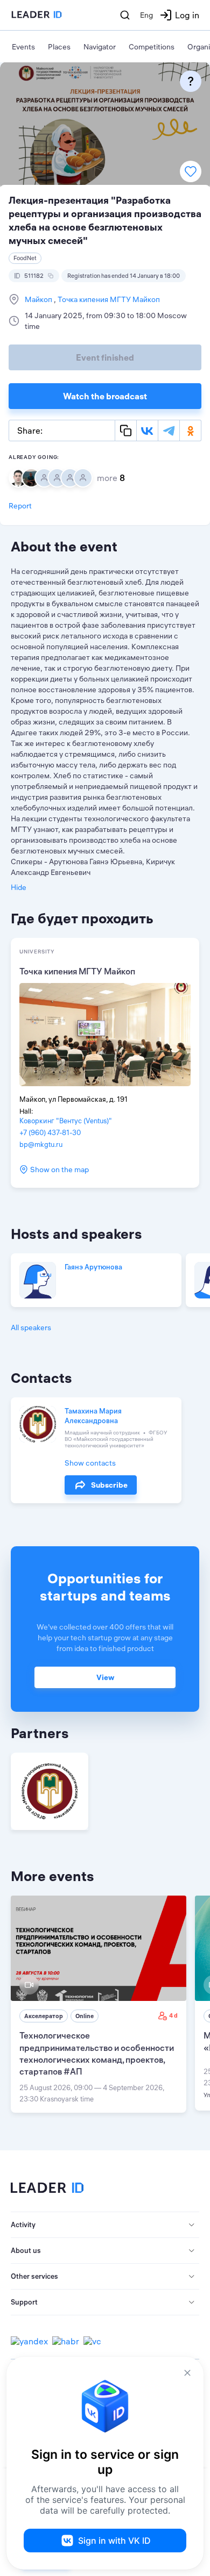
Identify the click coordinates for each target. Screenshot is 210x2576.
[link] (99, 2004)
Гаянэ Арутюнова (93, 1267)
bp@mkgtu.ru (41, 1144)
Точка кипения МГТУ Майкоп (108, 299)
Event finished (105, 357)
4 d (173, 2015)
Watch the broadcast (105, 396)
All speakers (31, 1328)
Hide (19, 887)
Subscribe (109, 1485)
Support (24, 2302)
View (105, 1677)
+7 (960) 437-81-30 (50, 1132)
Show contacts (90, 1463)
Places (59, 47)
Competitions (152, 47)
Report (20, 506)
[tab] (105, 2225)
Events (23, 47)
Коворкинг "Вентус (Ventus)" (66, 1121)
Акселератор (44, 2016)
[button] (105, 2225)
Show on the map (59, 1169)
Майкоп (39, 299)
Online (85, 2016)
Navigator (100, 47)
